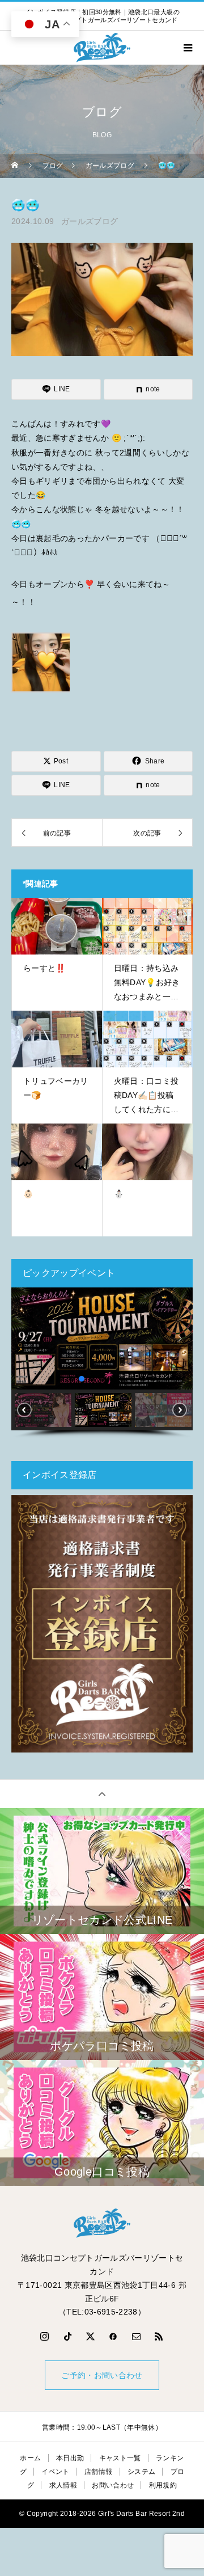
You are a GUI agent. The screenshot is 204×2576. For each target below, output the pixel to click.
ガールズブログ (90, 221)
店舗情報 (98, 2472)
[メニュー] (187, 48)
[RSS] (159, 2336)
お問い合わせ (113, 2485)
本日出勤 (70, 2458)
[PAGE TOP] (102, 1794)
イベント (55, 2472)
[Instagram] (45, 2336)
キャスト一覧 (120, 2458)
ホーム (30, 2458)
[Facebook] (113, 2336)
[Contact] (137, 2336)
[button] (24, 1338)
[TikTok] (67, 2336)
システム (141, 2472)
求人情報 (63, 2485)
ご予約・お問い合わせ (102, 2375)
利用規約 (163, 2485)
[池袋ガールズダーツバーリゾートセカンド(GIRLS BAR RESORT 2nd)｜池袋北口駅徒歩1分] (102, 2223)
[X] (91, 2336)
